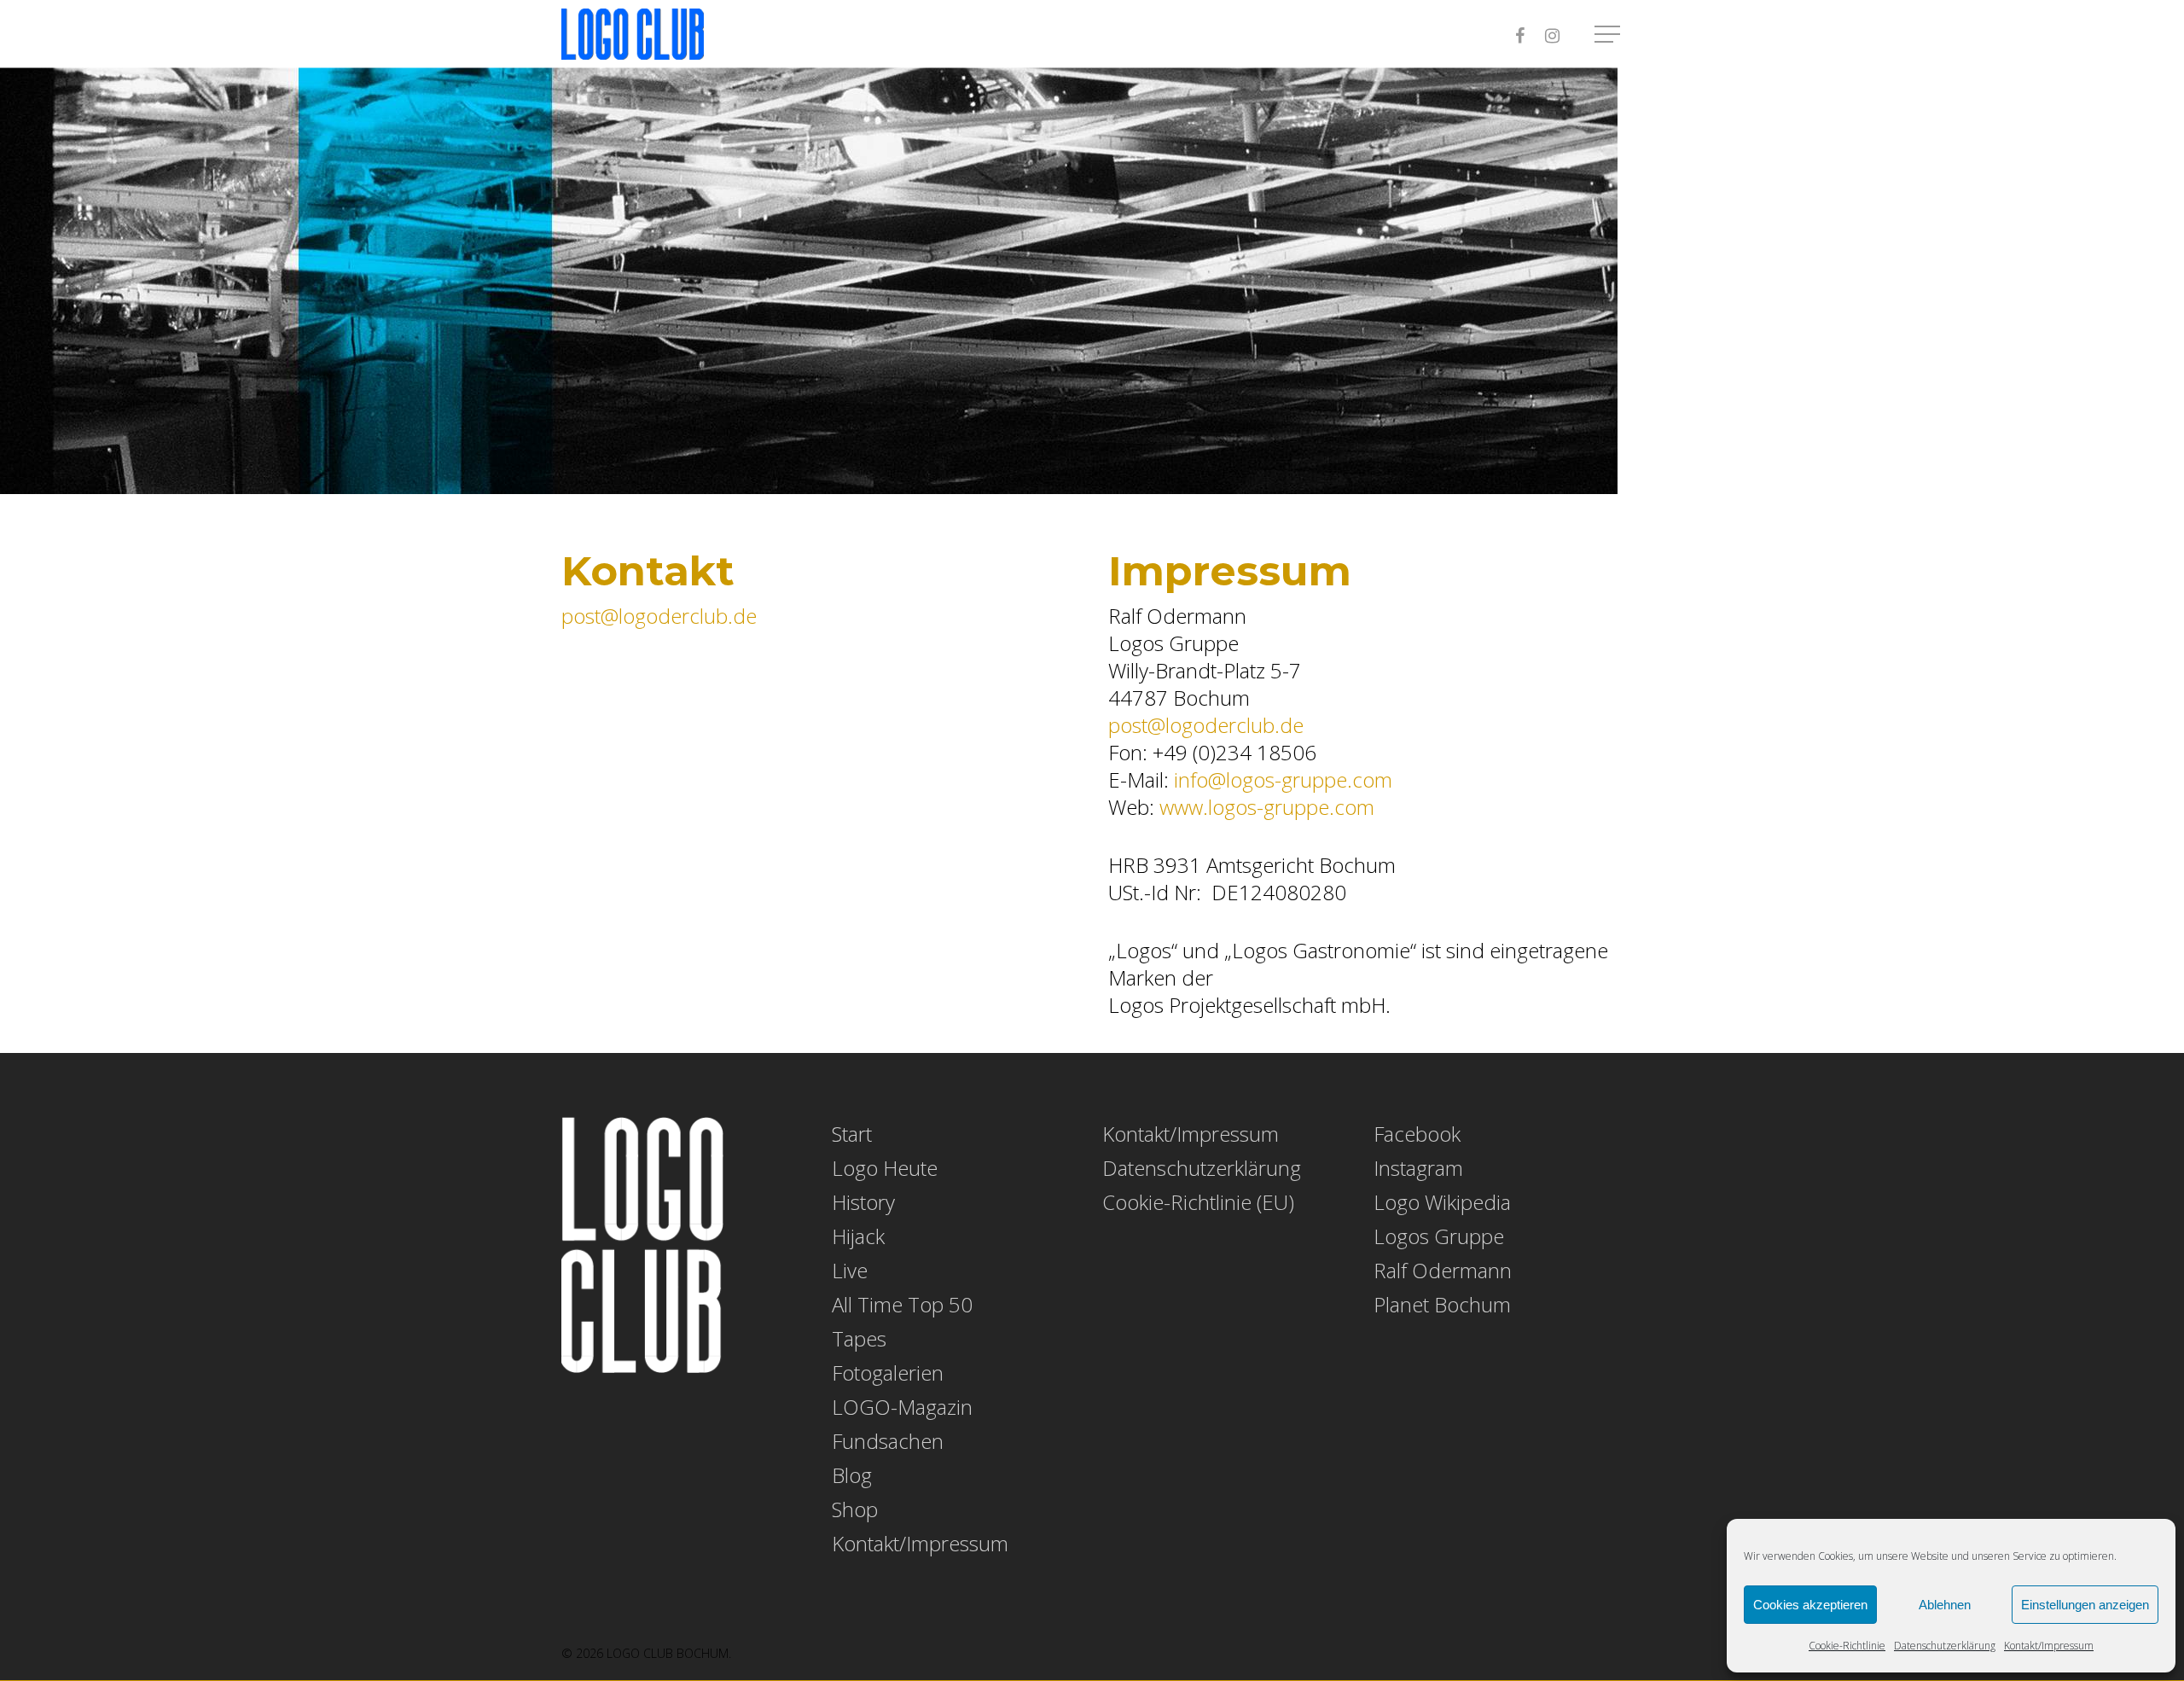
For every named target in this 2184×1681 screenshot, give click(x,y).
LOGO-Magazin (902, 1407)
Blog (852, 1475)
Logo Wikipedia (1442, 1202)
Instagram (1418, 1168)
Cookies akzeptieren (1810, 1605)
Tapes (859, 1339)
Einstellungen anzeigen (2085, 1605)
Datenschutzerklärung (1945, 1646)
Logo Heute (885, 1168)
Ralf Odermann (1443, 1271)
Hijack (858, 1236)
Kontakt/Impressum (2049, 1646)
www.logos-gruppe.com (1267, 807)
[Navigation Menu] (1609, 34)
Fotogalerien (888, 1373)
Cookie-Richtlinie (1847, 1646)
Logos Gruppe (1439, 1236)
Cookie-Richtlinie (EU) (1198, 1202)
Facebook (1417, 1134)
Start (852, 1134)
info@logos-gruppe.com (1283, 779)
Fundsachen (888, 1441)
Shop (855, 1509)
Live (850, 1271)
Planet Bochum (1442, 1305)
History (863, 1202)
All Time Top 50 (902, 1305)
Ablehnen (1945, 1605)
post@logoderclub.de (659, 616)
